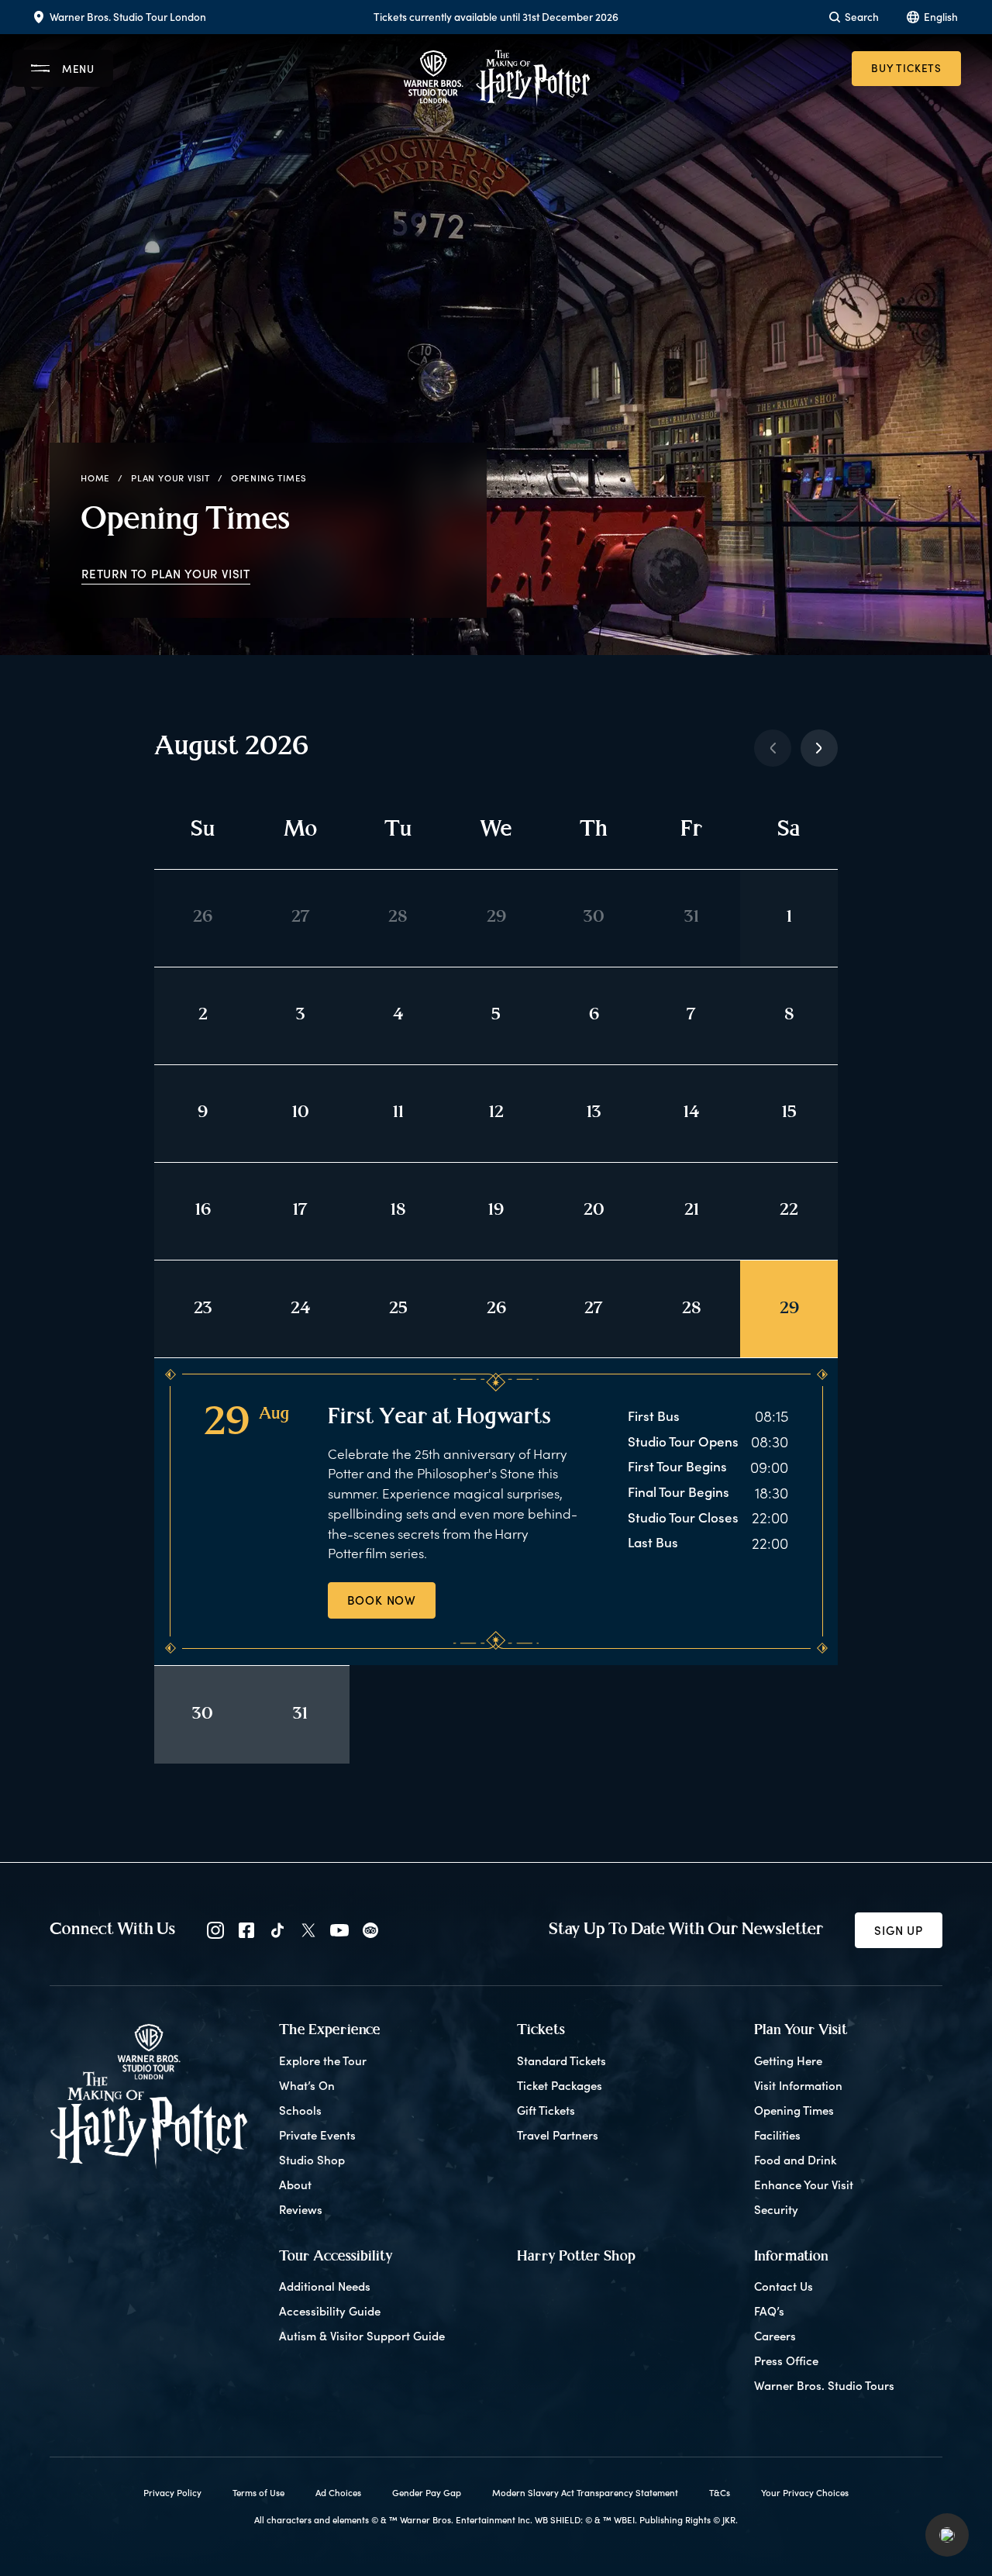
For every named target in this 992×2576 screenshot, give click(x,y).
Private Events (317, 2135)
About (295, 2185)
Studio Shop (312, 2160)
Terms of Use (258, 2492)
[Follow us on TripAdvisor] (370, 1930)
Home (95, 478)
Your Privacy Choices (805, 2492)
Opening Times (794, 2110)
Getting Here (788, 2060)
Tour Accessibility (336, 2257)
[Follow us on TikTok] (277, 1930)
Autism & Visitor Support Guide (362, 2336)
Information (791, 2257)
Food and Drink (795, 2160)
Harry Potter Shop (576, 2257)
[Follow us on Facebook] (246, 1930)
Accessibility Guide (330, 2311)
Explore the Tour (323, 2060)
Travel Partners (558, 2135)
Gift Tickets (546, 2110)
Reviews (301, 2209)
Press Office (786, 2360)
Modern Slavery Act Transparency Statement (585, 2492)
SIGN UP (899, 1930)
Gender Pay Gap (427, 2492)
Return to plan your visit (166, 574)
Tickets (541, 2031)
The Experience (330, 2031)
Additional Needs (325, 2286)
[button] (947, 2535)
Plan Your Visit (170, 478)
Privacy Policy (172, 2492)
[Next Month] (819, 748)
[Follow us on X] (308, 1930)
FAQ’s (769, 2311)
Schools (300, 2110)
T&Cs (720, 2492)
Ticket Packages (560, 2085)
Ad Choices (338, 2492)
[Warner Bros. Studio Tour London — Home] (496, 78)
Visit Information (798, 2085)
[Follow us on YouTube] (339, 1930)
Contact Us (784, 2286)
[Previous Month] (773, 748)
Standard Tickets (561, 2060)
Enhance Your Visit (804, 2185)
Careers (775, 2336)
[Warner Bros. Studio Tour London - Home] (149, 2096)
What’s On (307, 2085)
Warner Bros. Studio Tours (824, 2385)
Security (776, 2209)
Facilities (777, 2135)
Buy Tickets (906, 68)
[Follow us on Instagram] (215, 1930)
